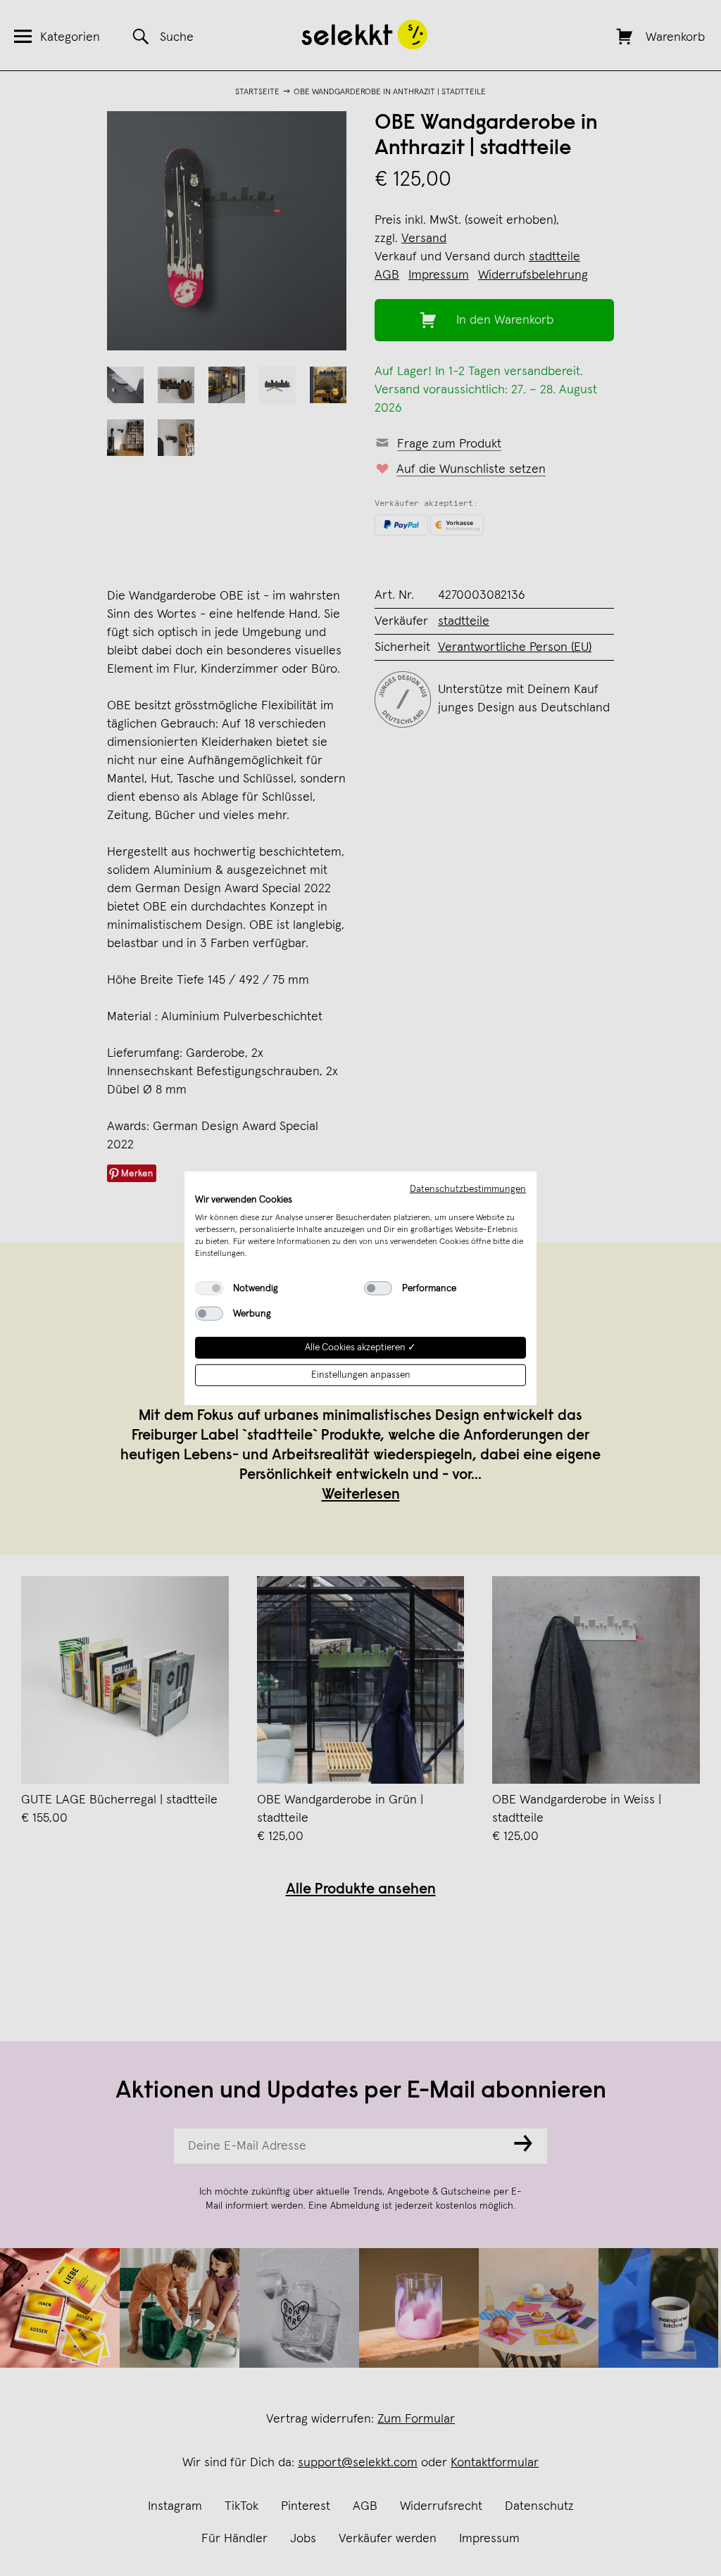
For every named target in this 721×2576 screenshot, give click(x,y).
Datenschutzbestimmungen (468, 1188)
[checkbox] (209, 1288)
